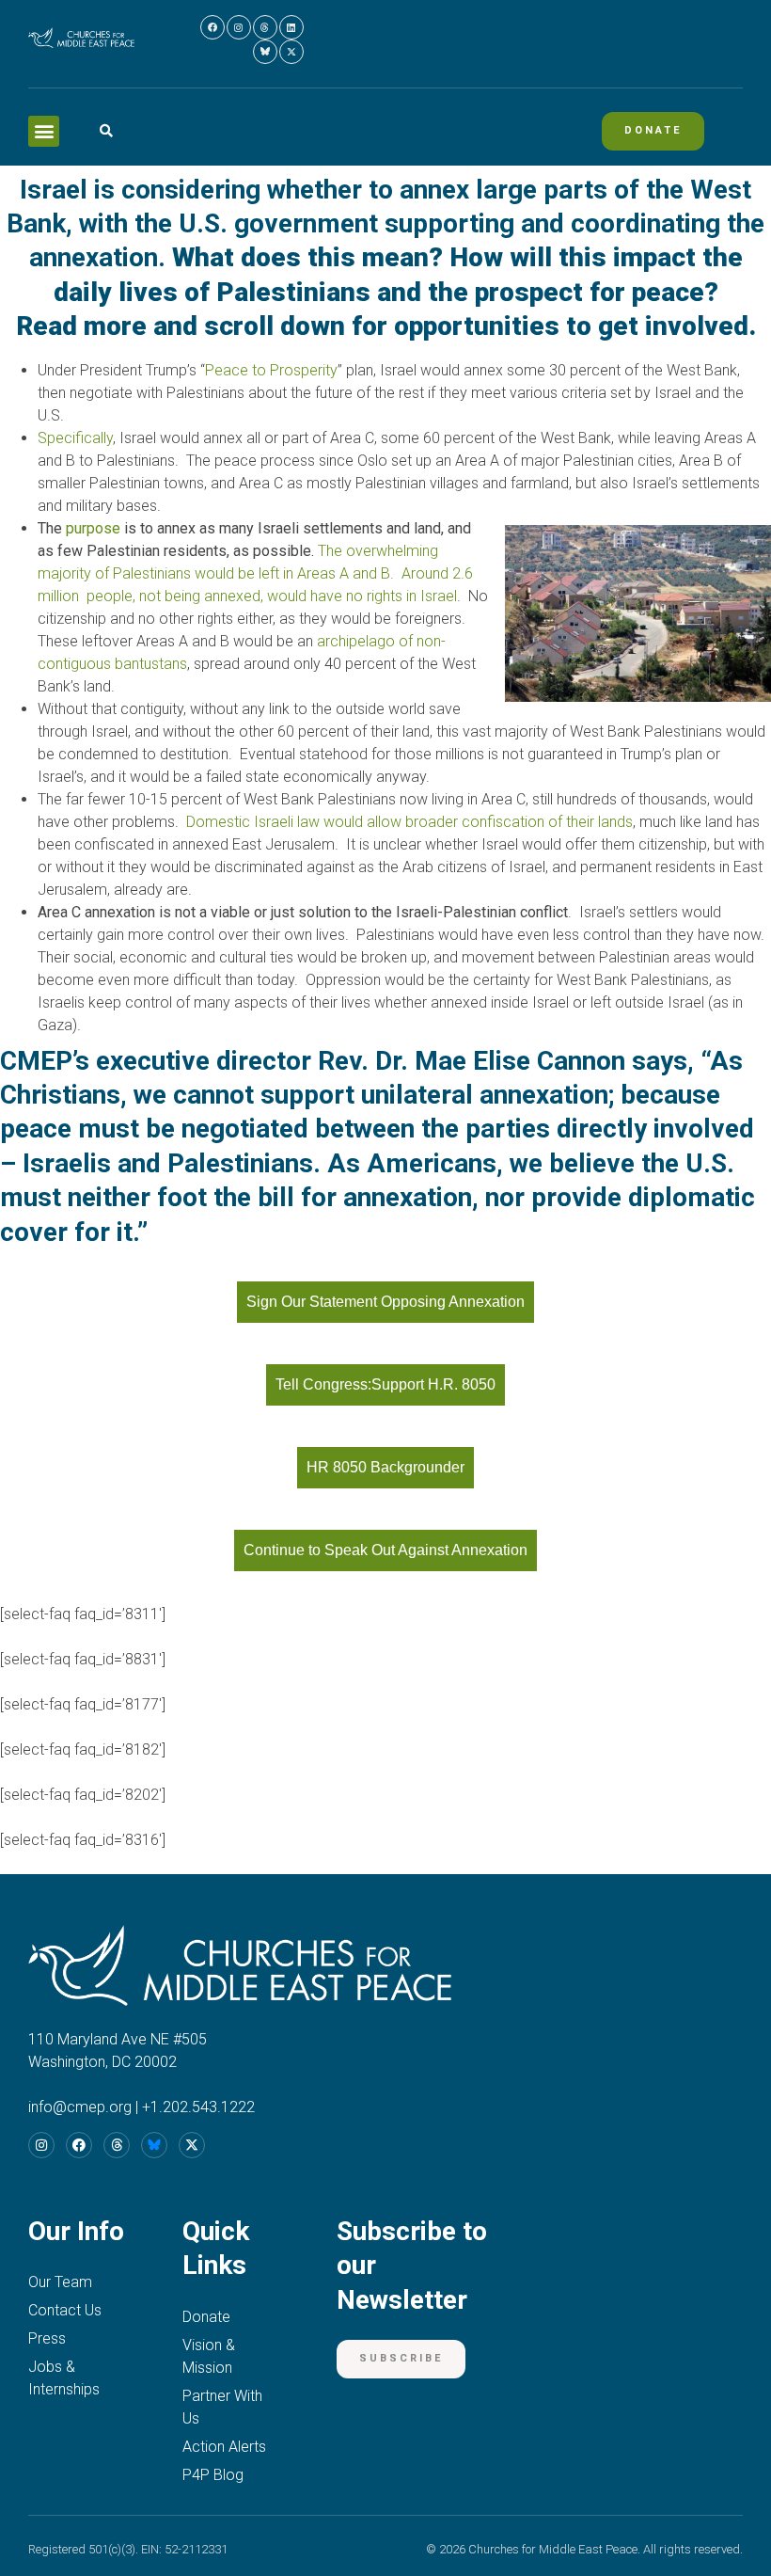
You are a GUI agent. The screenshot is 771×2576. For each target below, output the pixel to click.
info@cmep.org (80, 2107)
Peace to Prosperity (271, 370)
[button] (44, 131)
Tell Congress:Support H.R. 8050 (385, 1384)
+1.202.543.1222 (198, 2107)
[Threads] (265, 27)
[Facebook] (212, 27)
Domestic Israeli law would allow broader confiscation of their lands (409, 822)
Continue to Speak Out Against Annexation (385, 1550)
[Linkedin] (291, 27)
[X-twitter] (291, 52)
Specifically (75, 438)
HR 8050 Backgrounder (385, 1467)
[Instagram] (239, 27)
